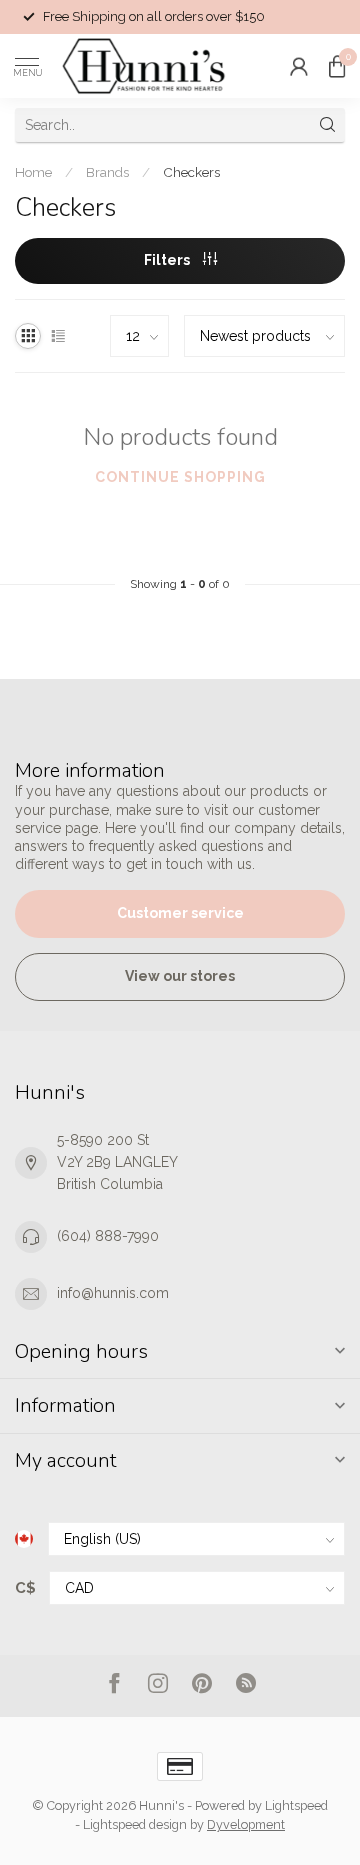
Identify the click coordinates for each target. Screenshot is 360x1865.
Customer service (180, 913)
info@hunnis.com (113, 1293)
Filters (168, 260)
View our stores (180, 976)
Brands (107, 172)
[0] (337, 66)
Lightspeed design (135, 1824)
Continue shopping (180, 477)
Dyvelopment (246, 1824)
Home (33, 172)
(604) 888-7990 (108, 1236)
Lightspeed (296, 1805)
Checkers (191, 172)
